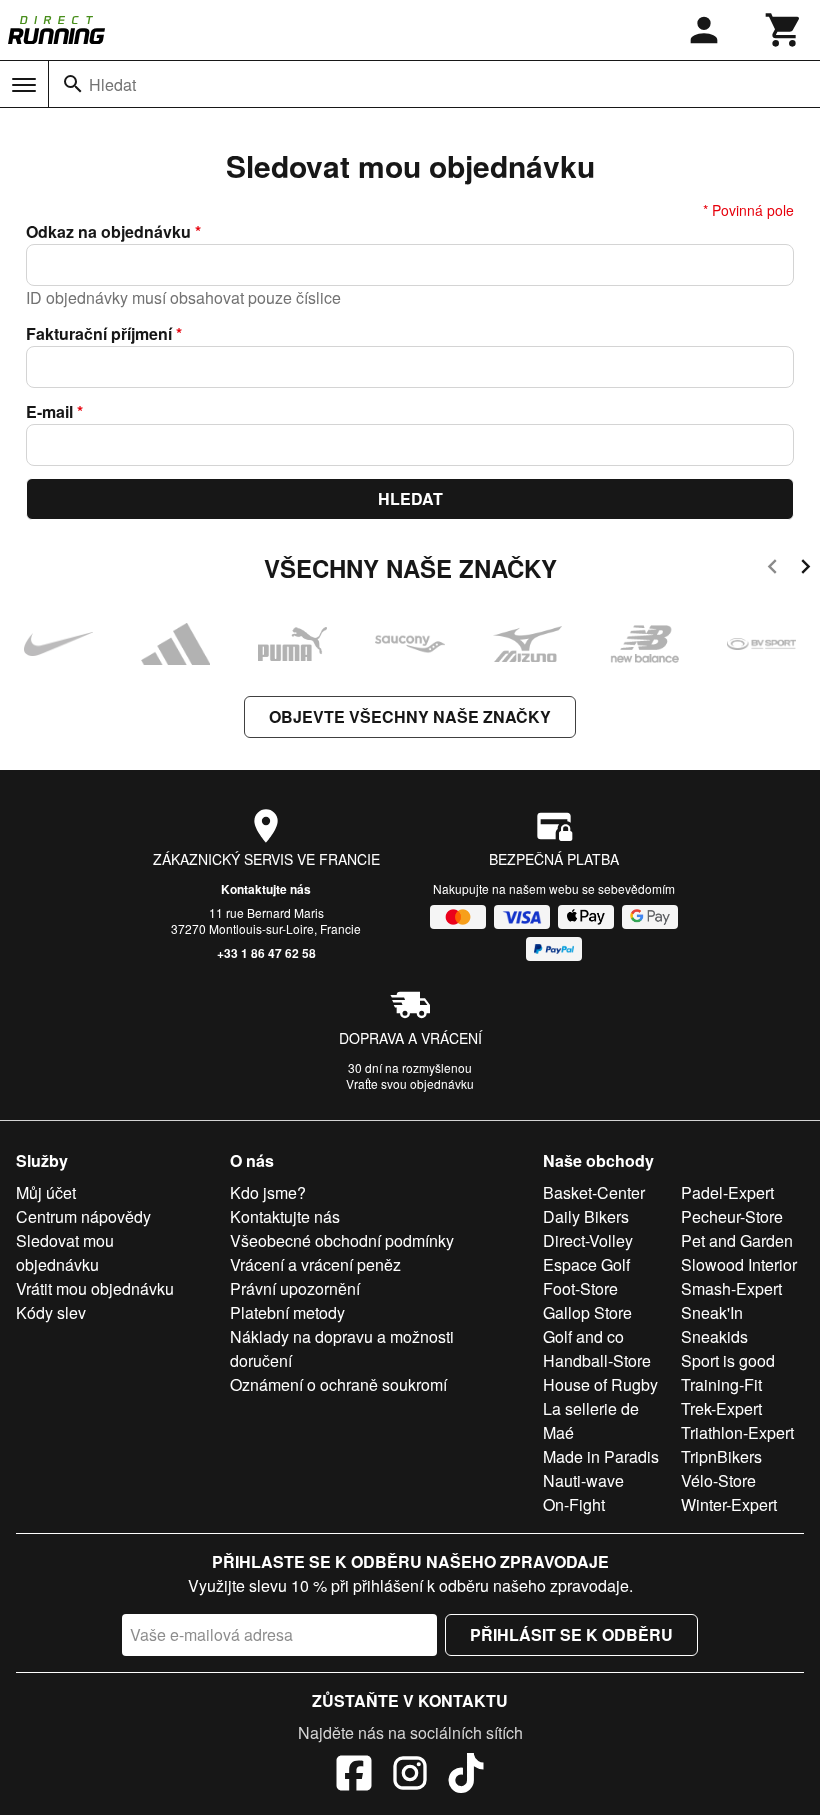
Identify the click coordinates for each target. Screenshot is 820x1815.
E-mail (54, 411)
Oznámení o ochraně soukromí (338, 1384)
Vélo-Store (718, 1480)
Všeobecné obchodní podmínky (342, 1240)
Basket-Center (594, 1192)
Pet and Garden (737, 1240)
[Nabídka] (24, 85)
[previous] (772, 569)
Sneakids (714, 1336)
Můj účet (46, 1192)
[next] (805, 569)
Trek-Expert (721, 1408)
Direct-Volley (588, 1240)
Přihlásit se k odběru (571, 1634)
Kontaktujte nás (266, 889)
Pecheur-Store (732, 1216)
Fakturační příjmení (104, 333)
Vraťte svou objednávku (410, 1083)
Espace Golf (586, 1264)
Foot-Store (580, 1288)
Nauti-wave (583, 1480)
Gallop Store (587, 1312)
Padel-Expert (727, 1192)
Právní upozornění (295, 1288)
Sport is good (728, 1360)
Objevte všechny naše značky (410, 716)
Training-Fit (721, 1384)
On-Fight (574, 1504)
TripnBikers (721, 1456)
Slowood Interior (739, 1264)
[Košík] (784, 30)
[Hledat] (73, 84)
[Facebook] (354, 1776)
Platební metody (287, 1312)
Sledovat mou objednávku (65, 1252)
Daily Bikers (586, 1216)
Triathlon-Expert (737, 1432)
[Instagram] (410, 1776)
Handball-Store (597, 1360)
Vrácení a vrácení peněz (315, 1264)
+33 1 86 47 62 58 (266, 953)
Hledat (112, 84)
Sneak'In (712, 1312)
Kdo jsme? (268, 1192)
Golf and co (583, 1336)
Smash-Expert (731, 1288)
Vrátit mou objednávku (95, 1288)
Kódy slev (51, 1312)
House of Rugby (600, 1384)
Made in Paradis (601, 1456)
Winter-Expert (729, 1504)
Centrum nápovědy (83, 1216)
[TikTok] (466, 1776)
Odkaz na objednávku (113, 231)
